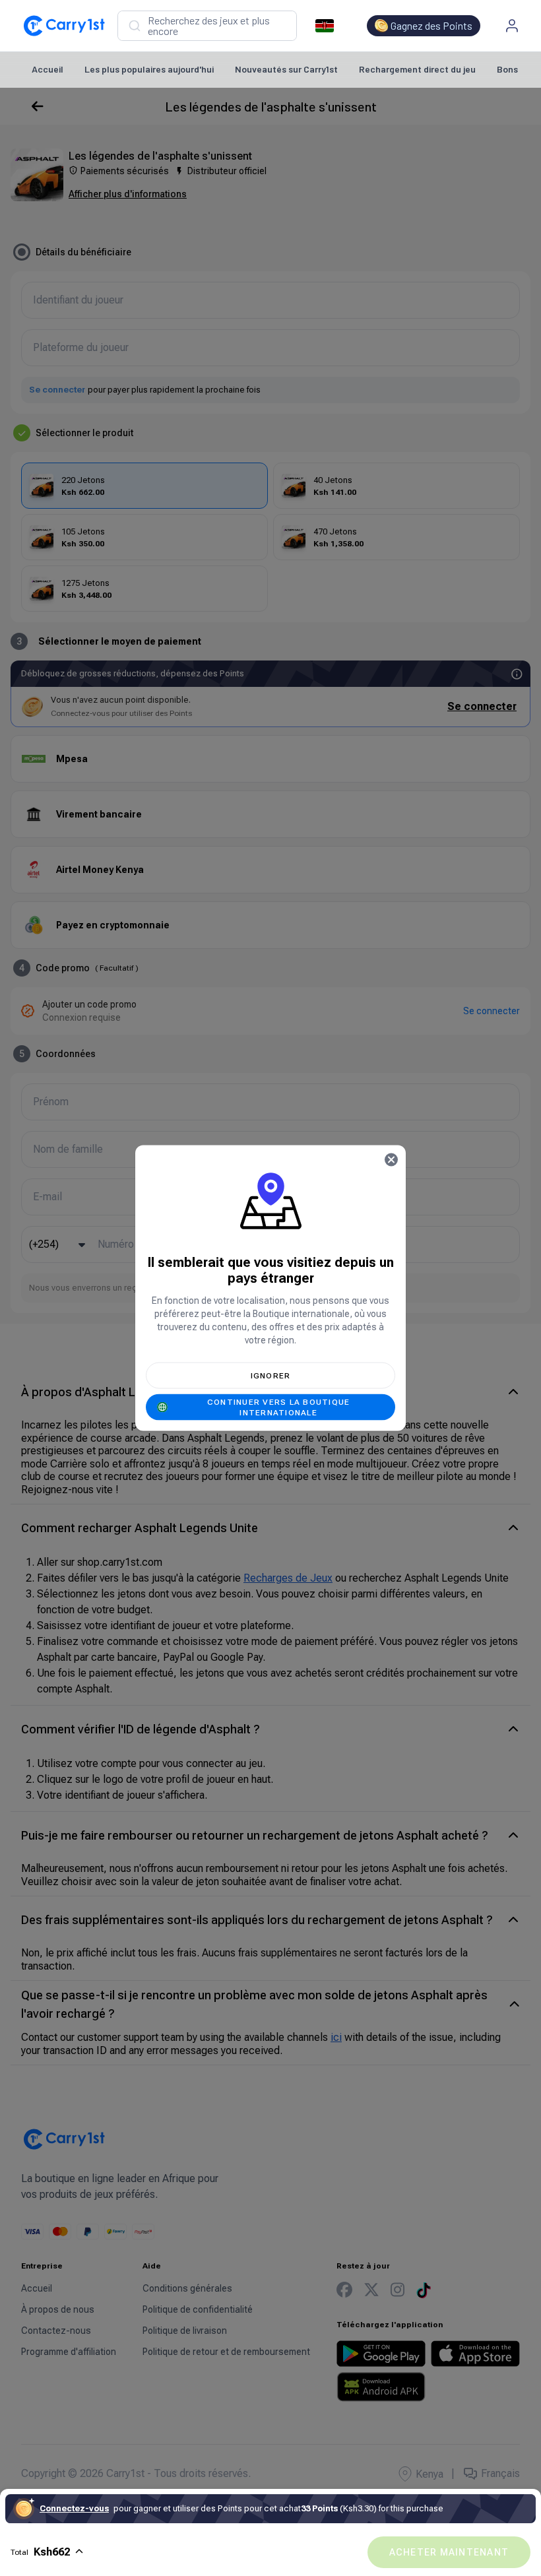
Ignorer (271, 1376)
